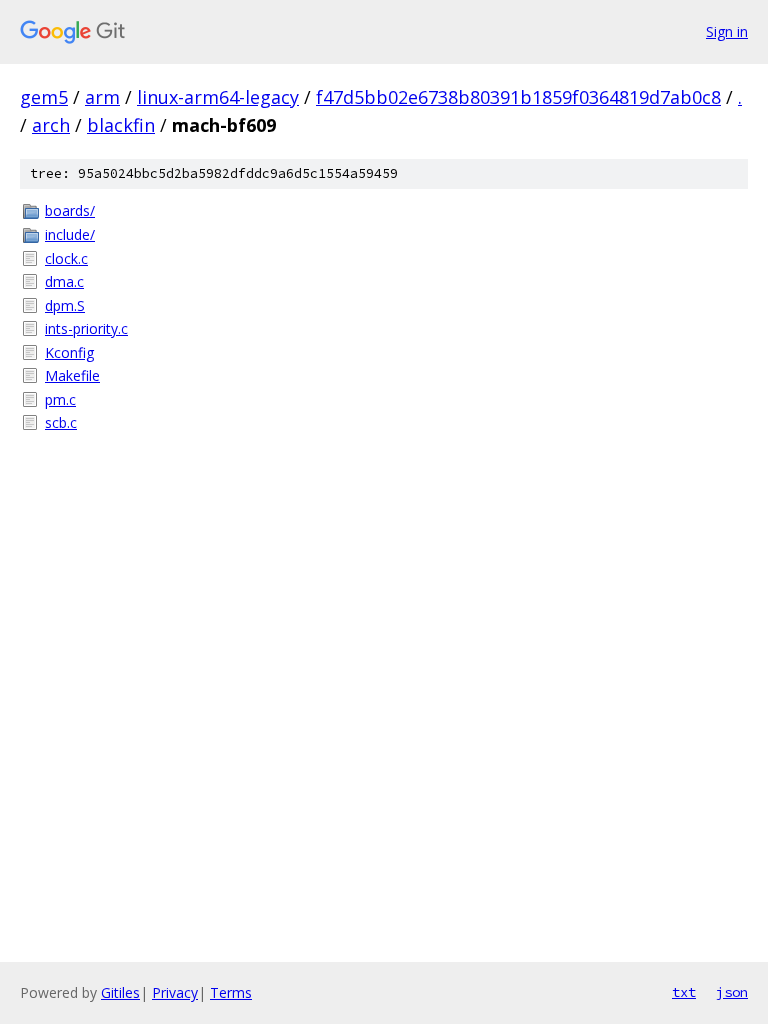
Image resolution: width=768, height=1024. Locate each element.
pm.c (60, 399)
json (732, 992)
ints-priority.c (86, 328)
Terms (231, 992)
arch (51, 125)
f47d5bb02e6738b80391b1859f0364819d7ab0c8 (518, 97)
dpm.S (65, 305)
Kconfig (69, 352)
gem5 (44, 97)
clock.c (66, 258)
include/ (70, 234)
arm (102, 97)
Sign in (727, 31)
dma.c (64, 281)
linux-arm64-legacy (218, 97)
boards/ (70, 210)
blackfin (121, 125)
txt (684, 992)
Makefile (72, 375)
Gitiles (120, 992)
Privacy (175, 992)
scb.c (61, 422)
